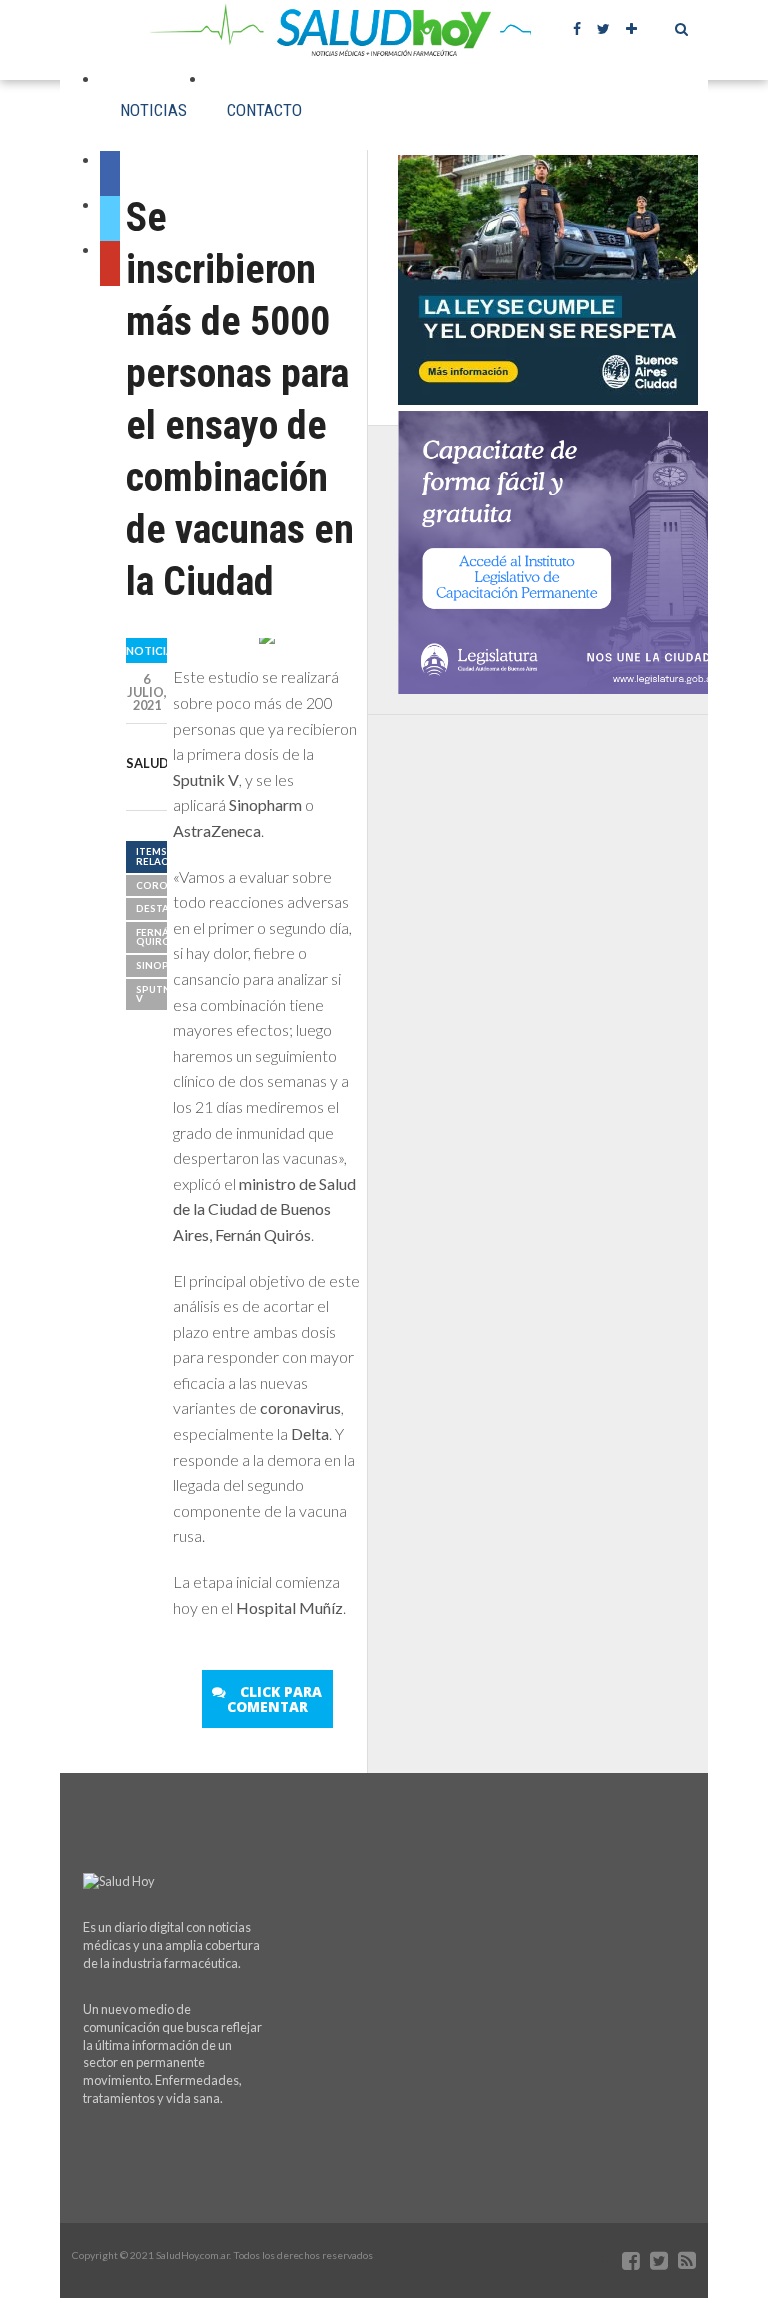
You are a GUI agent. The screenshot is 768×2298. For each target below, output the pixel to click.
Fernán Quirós (156, 937)
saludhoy (161, 763)
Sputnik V (158, 994)
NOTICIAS (153, 110)
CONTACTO (264, 110)
